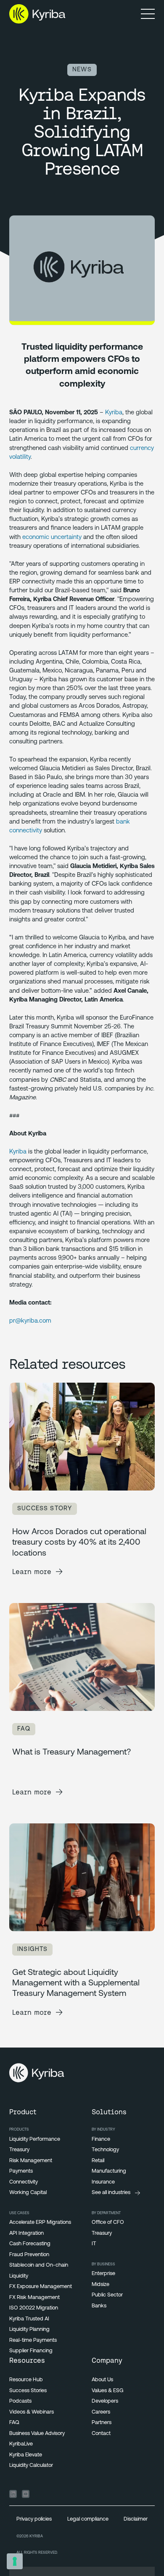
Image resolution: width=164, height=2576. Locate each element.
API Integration (26, 2233)
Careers (101, 2412)
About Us (102, 2380)
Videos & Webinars (32, 2412)
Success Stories (28, 2391)
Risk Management (31, 2161)
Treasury (19, 2150)
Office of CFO (108, 2222)
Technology (105, 2150)
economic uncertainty (52, 537)
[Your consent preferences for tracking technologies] (15, 2561)
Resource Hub (26, 2380)
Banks (99, 2306)
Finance (101, 2139)
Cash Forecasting (30, 2244)
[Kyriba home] (37, 14)
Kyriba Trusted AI (29, 2319)
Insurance (103, 2182)
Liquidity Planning (29, 2329)
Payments (21, 2171)
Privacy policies (34, 2519)
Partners (102, 2423)
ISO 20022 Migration (34, 2308)
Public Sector (107, 2295)
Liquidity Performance (35, 2139)
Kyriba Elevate (26, 2455)
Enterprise (103, 2274)
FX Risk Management (34, 2297)
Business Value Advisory (37, 2433)
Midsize (101, 2284)
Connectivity (24, 2182)
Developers (105, 2401)
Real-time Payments (33, 2340)
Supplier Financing (31, 2351)
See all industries (111, 2193)
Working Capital (28, 2193)
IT (94, 2244)
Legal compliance (88, 2519)
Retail (98, 2161)
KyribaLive (21, 2444)
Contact (101, 2433)
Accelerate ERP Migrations (40, 2222)
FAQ (14, 2423)
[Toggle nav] (148, 14)
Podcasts (20, 2401)
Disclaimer (136, 2519)
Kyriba (114, 413)
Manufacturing (109, 2171)
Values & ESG (108, 2391)
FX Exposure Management (41, 2287)
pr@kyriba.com (30, 1321)
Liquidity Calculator (31, 2465)
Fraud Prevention (29, 2255)
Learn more (32, 1572)
